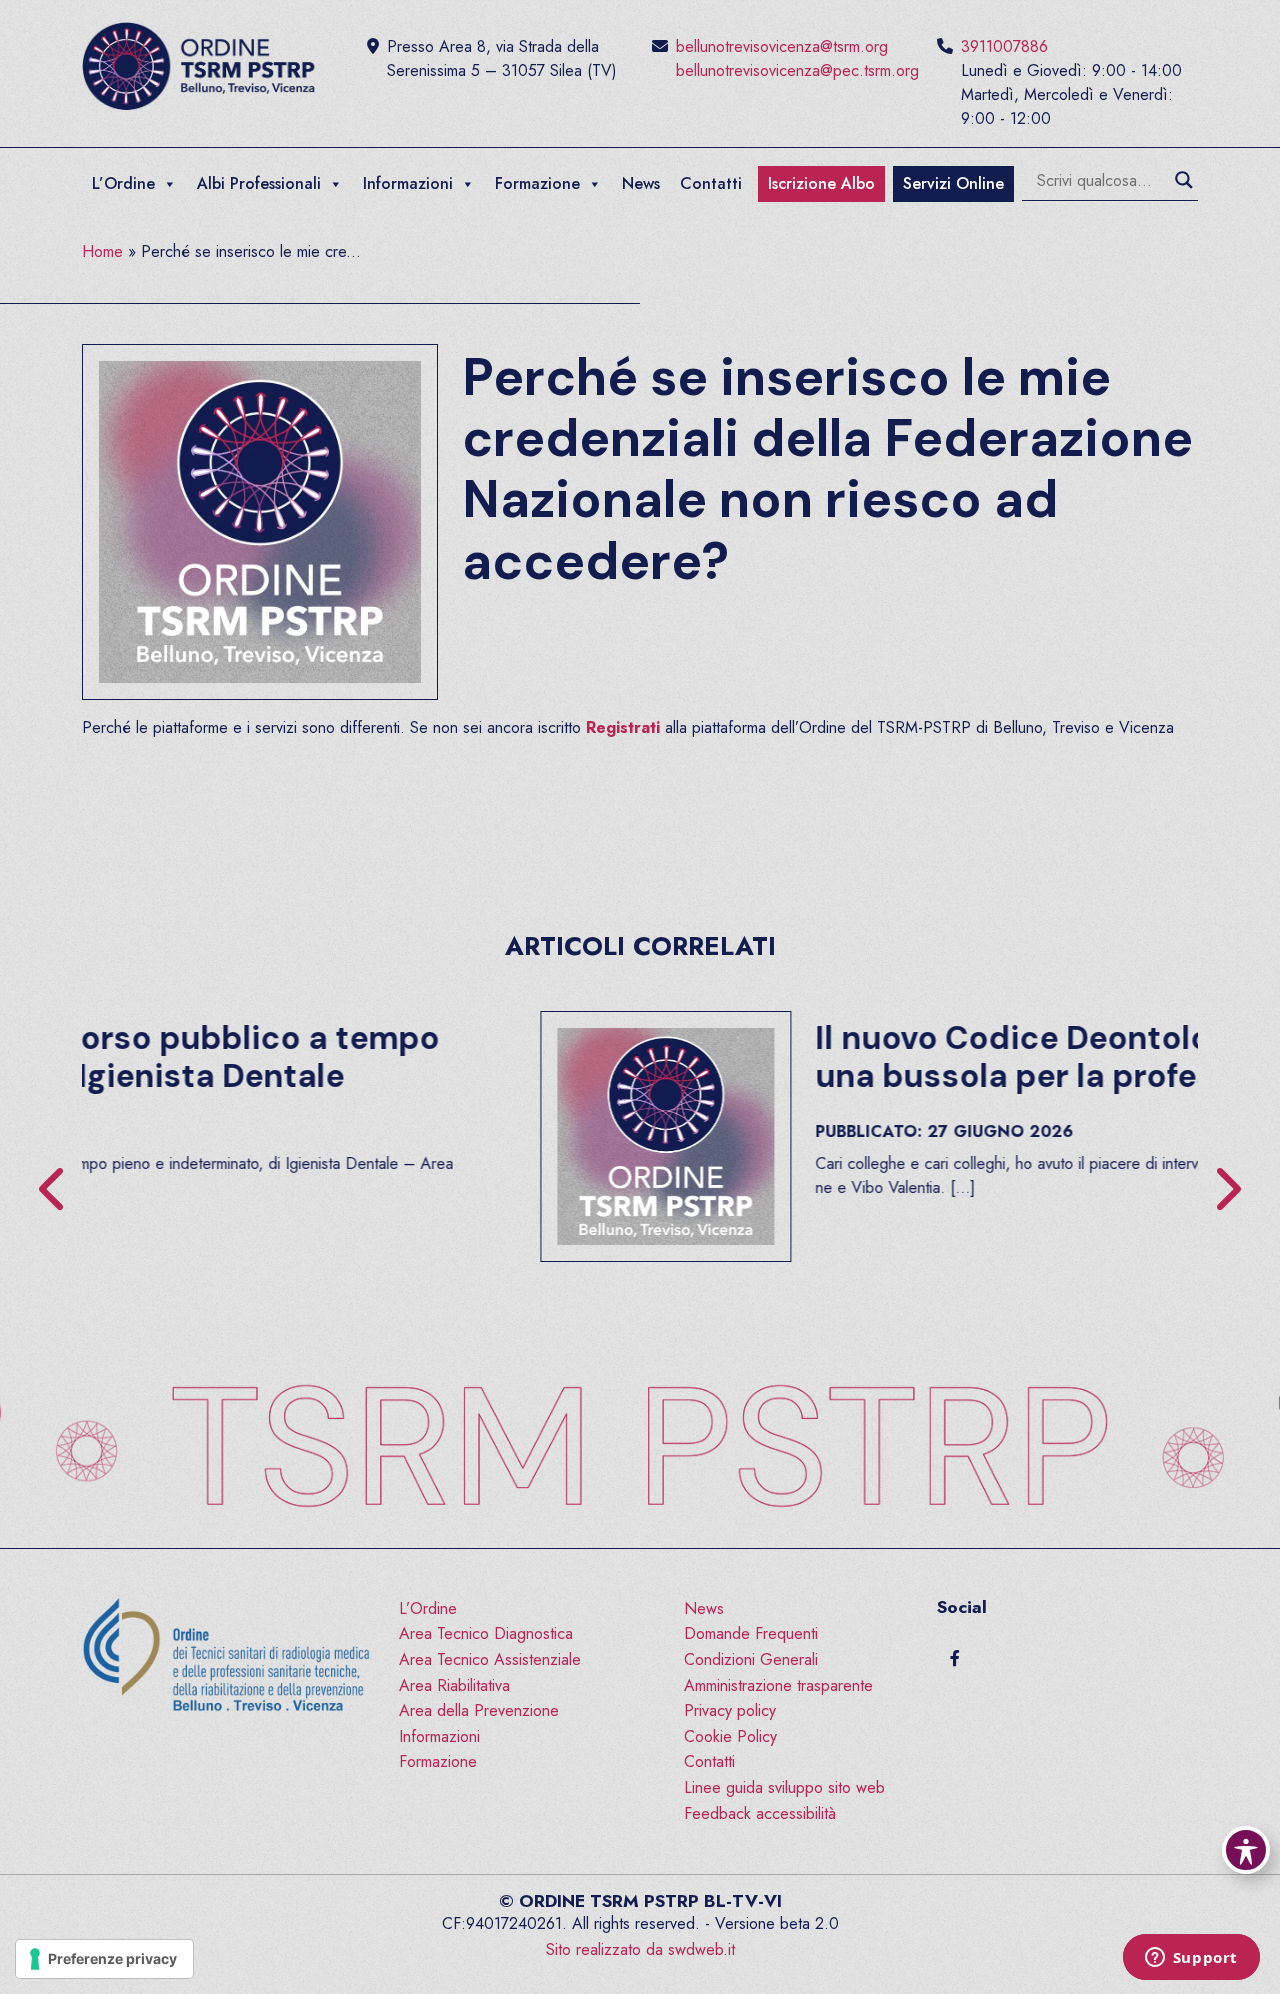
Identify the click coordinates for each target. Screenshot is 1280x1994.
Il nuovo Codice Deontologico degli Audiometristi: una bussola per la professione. (768, 1057)
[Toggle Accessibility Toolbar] (1246, 1850)
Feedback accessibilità (760, 1813)
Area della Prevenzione (479, 1710)
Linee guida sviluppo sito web (784, 1787)
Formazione (537, 183)
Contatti (711, 183)
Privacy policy (730, 1710)
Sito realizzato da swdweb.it (640, 1949)
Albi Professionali (259, 183)
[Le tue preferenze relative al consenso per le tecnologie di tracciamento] (104, 1959)
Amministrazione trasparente (778, 1685)
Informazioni (408, 183)
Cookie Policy (730, 1736)
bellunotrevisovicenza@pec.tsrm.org (797, 70)
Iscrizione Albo (821, 183)
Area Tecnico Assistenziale (490, 1659)
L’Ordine (123, 183)
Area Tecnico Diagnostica (486, 1633)
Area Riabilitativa (454, 1685)
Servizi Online (953, 183)
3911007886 (1004, 46)
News (641, 183)
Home (102, 251)
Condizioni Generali (751, 1659)
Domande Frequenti (751, 1633)
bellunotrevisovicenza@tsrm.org (782, 46)
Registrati (623, 727)
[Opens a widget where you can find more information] (1191, 1959)
